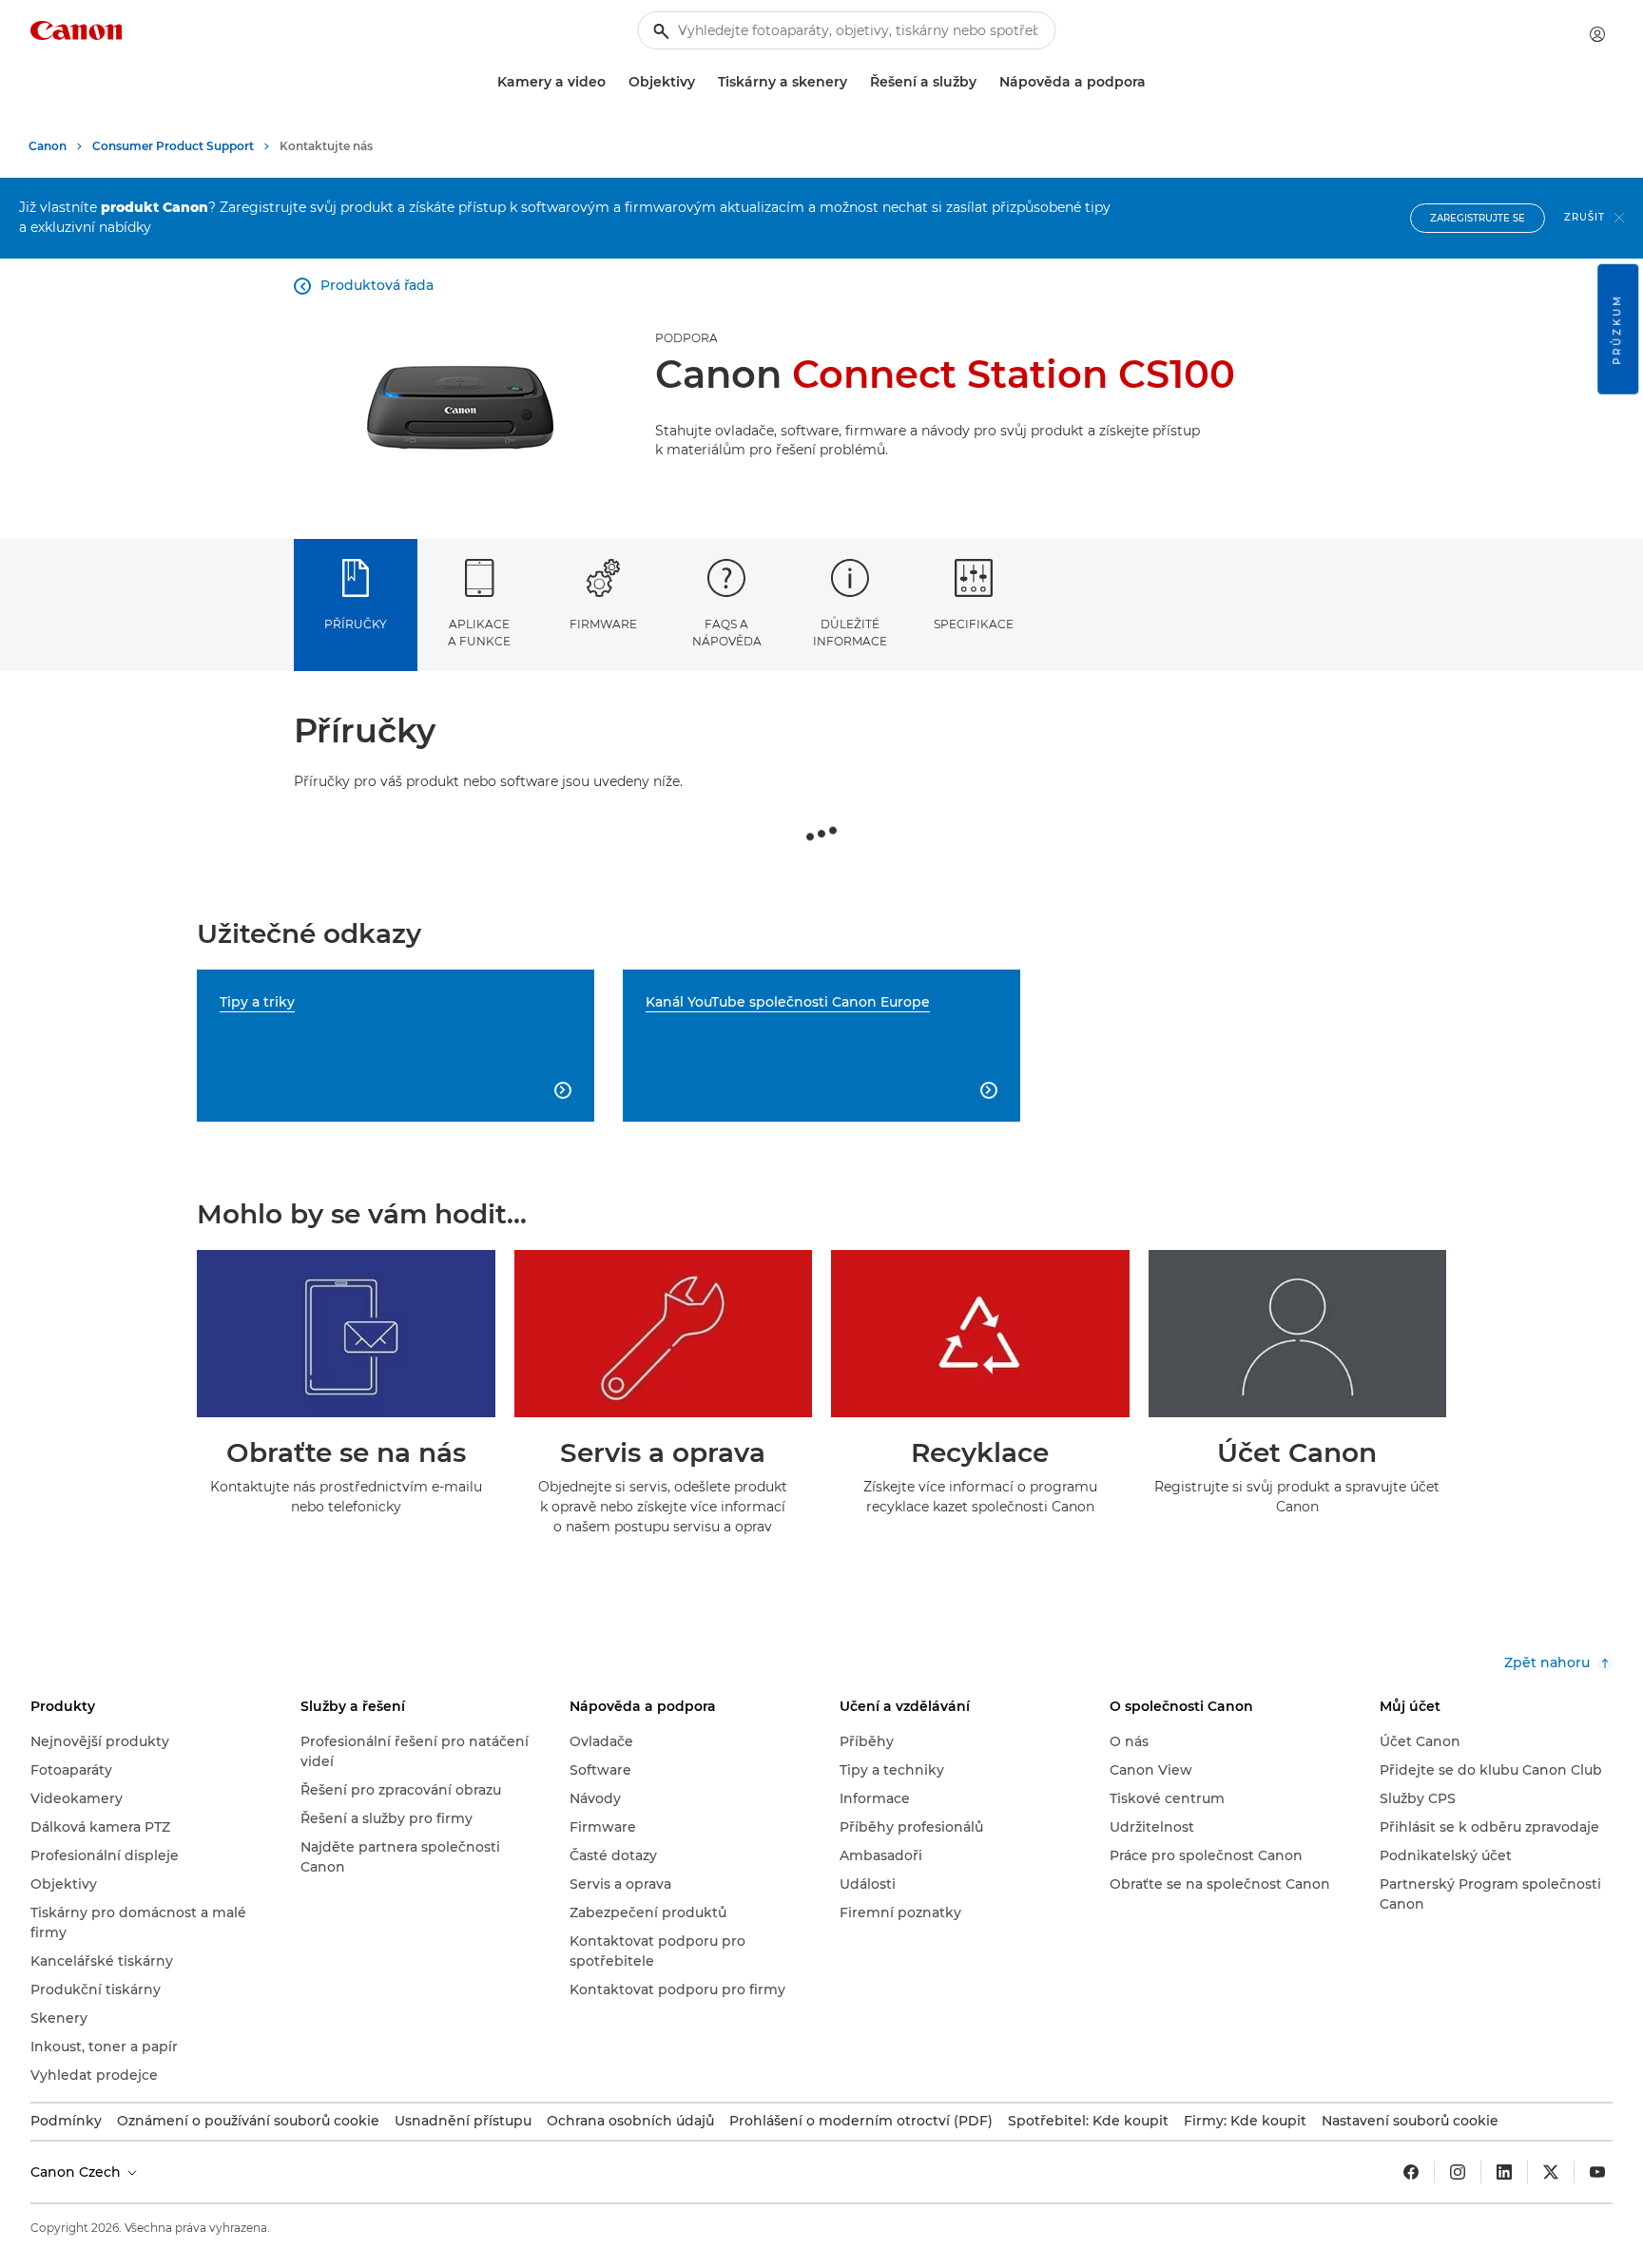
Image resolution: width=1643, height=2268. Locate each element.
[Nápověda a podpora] (1153, 82)
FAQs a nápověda (727, 632)
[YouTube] (1597, 2172)
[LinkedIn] (1504, 2172)
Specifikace (974, 624)
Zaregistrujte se (1478, 218)
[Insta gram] (1458, 2172)
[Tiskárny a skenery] (855, 82)
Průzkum (1617, 329)
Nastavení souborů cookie (1410, 2121)
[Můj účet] (1597, 34)
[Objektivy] (703, 82)
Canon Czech (77, 2172)
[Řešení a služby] (984, 82)
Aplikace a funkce (479, 632)
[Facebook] (1411, 2172)
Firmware (603, 624)
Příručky (356, 624)
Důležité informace (850, 632)
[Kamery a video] (613, 82)
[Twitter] (1551, 2172)
